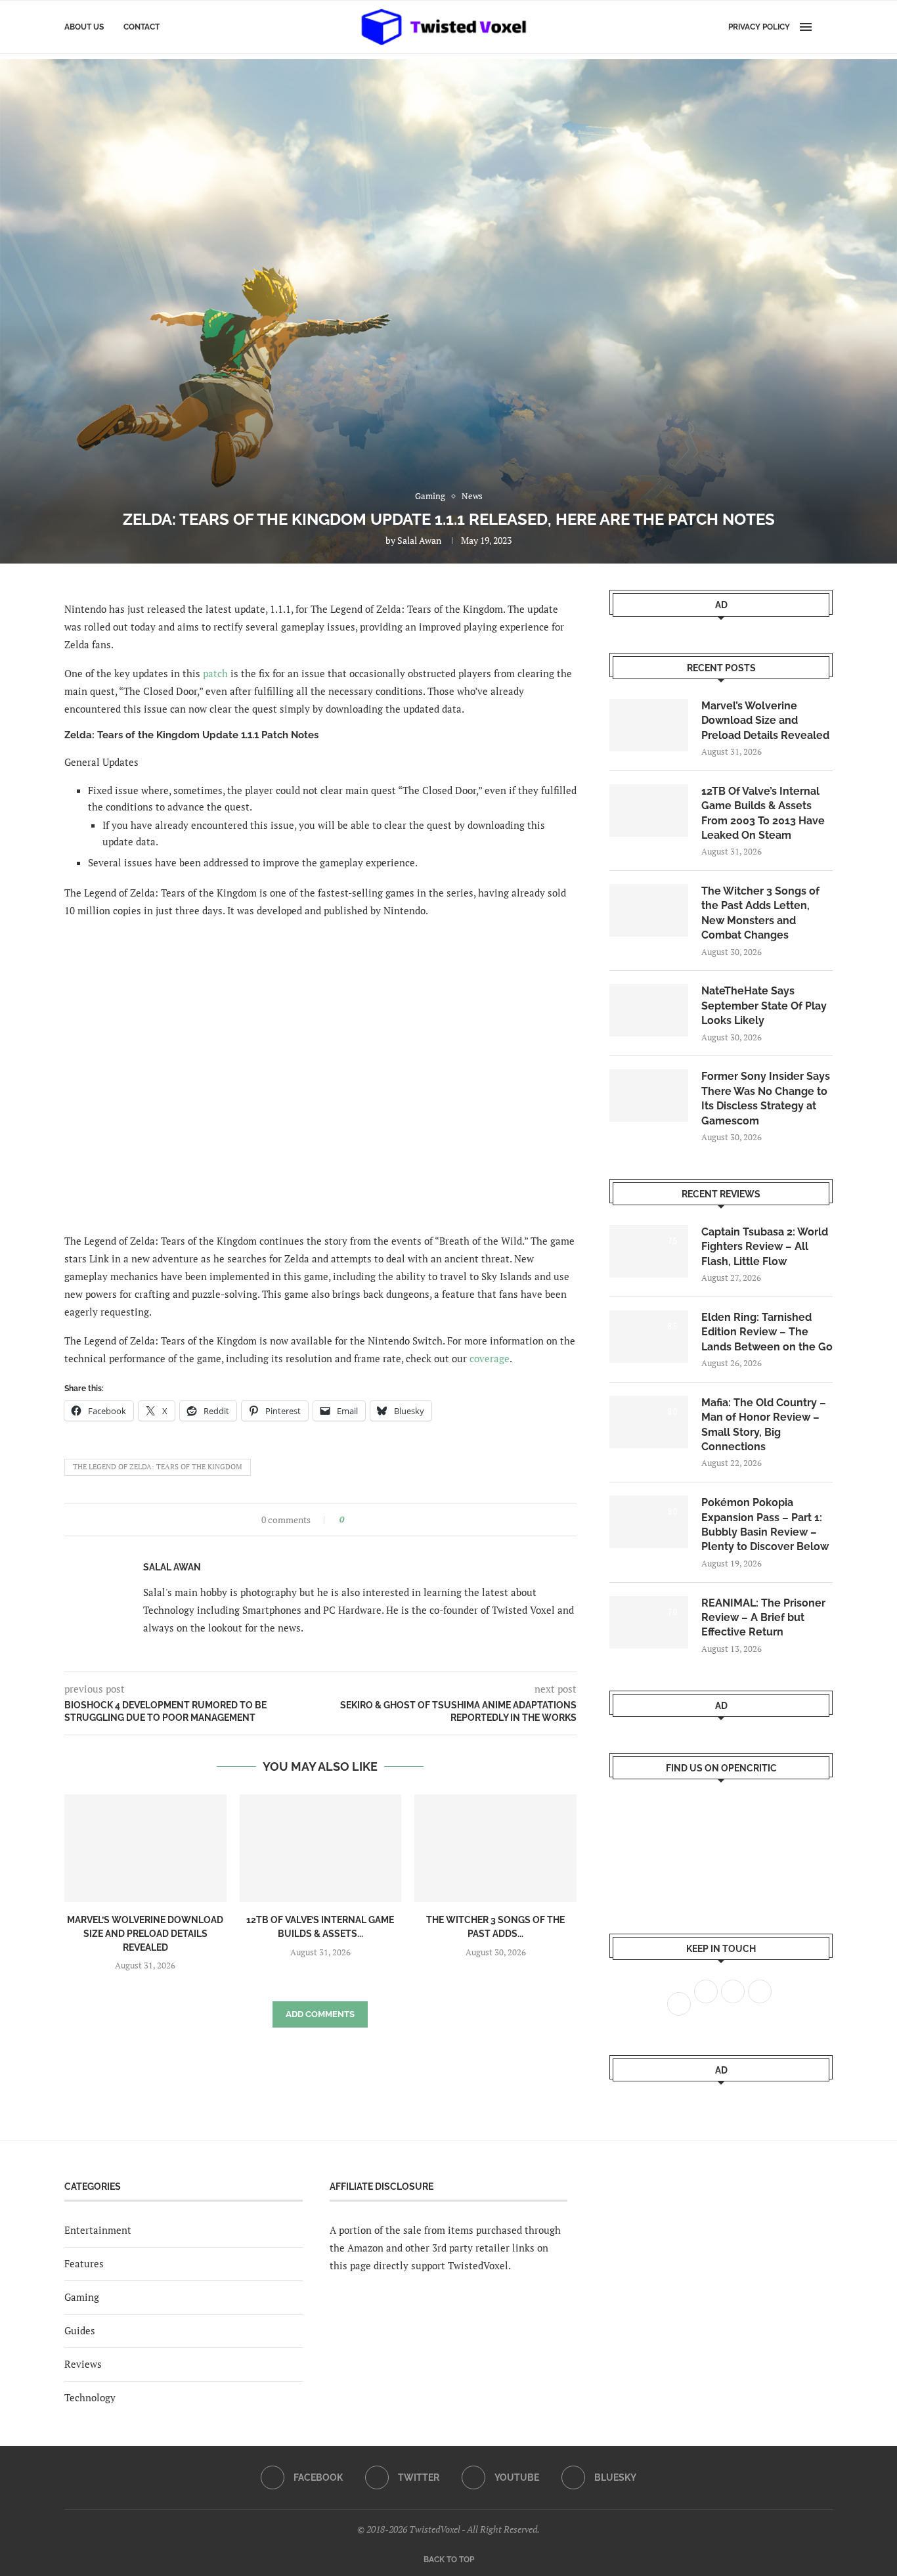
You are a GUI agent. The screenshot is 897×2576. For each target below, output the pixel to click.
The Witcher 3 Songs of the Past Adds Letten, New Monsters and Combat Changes (760, 913)
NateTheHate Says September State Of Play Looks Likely (764, 1006)
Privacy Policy (759, 27)
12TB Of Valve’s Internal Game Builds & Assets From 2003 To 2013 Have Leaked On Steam (763, 813)
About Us (84, 27)
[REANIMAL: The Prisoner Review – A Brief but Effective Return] (649, 1622)
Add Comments (320, 2014)
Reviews (83, 2364)
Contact (142, 27)
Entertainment (98, 2230)
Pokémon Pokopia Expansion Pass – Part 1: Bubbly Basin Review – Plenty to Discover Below (765, 1524)
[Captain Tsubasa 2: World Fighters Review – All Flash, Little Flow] (649, 1251)
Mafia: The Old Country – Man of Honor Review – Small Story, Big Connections (764, 1425)
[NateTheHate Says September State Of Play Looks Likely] (649, 1010)
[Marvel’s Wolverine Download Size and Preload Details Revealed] (145, 1848)
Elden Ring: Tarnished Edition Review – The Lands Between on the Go (767, 1332)
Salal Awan (419, 540)
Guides (80, 2330)
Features (84, 2263)
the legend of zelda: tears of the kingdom (158, 1467)
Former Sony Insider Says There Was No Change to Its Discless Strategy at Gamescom (766, 1098)
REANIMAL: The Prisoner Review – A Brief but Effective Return (763, 1618)
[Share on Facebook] (358, 1520)
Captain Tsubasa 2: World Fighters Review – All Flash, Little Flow (765, 1247)
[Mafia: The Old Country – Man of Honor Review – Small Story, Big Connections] (649, 1422)
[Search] (826, 27)
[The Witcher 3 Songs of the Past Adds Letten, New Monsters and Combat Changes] (495, 1848)
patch (215, 673)
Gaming (82, 2297)
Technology (90, 2397)
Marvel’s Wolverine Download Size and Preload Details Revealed (145, 1933)
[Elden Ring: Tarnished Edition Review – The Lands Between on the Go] (649, 1337)
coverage (490, 1358)
